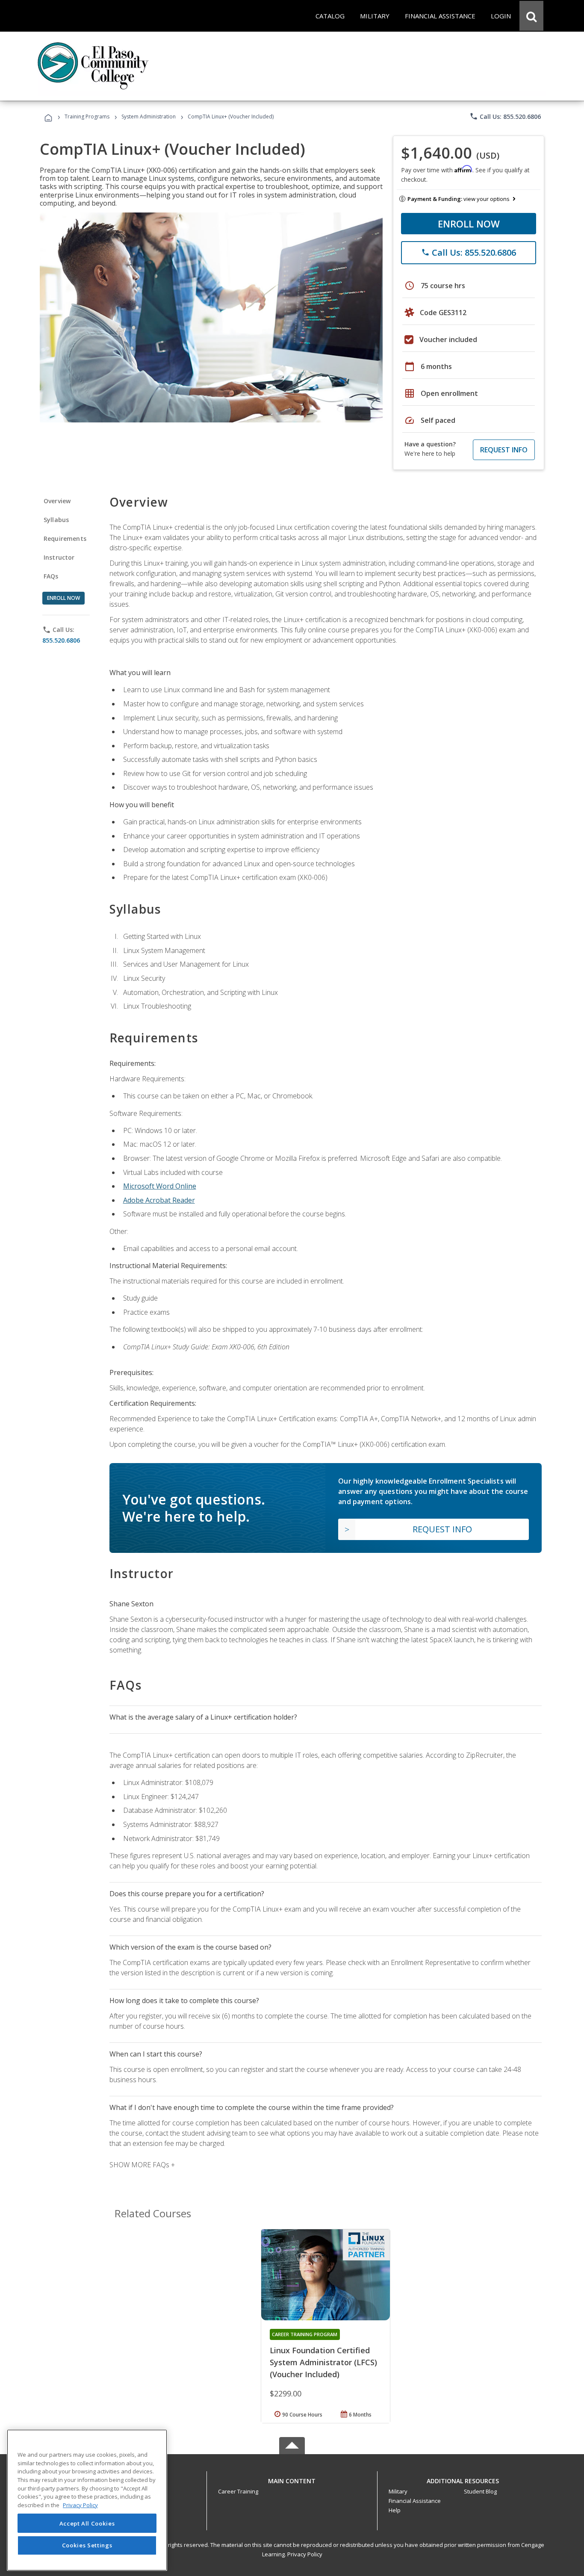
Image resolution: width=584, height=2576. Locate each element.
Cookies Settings (87, 2545)
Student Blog (480, 2491)
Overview (57, 501)
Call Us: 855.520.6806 (505, 116)
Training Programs (87, 117)
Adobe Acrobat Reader (159, 1200)
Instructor (59, 557)
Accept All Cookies (87, 2523)
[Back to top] (292, 2479)
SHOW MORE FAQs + (142, 2165)
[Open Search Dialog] (531, 16)
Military (398, 2491)
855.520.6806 (61, 640)
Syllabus (56, 520)
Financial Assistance (415, 2501)
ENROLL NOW (469, 224)
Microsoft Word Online (160, 1186)
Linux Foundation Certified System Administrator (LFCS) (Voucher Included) (323, 2362)
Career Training (238, 2491)
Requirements (65, 539)
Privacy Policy (305, 2554)
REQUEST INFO (504, 450)
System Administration (149, 117)
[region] (87, 2500)
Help (395, 2510)
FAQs (51, 576)
